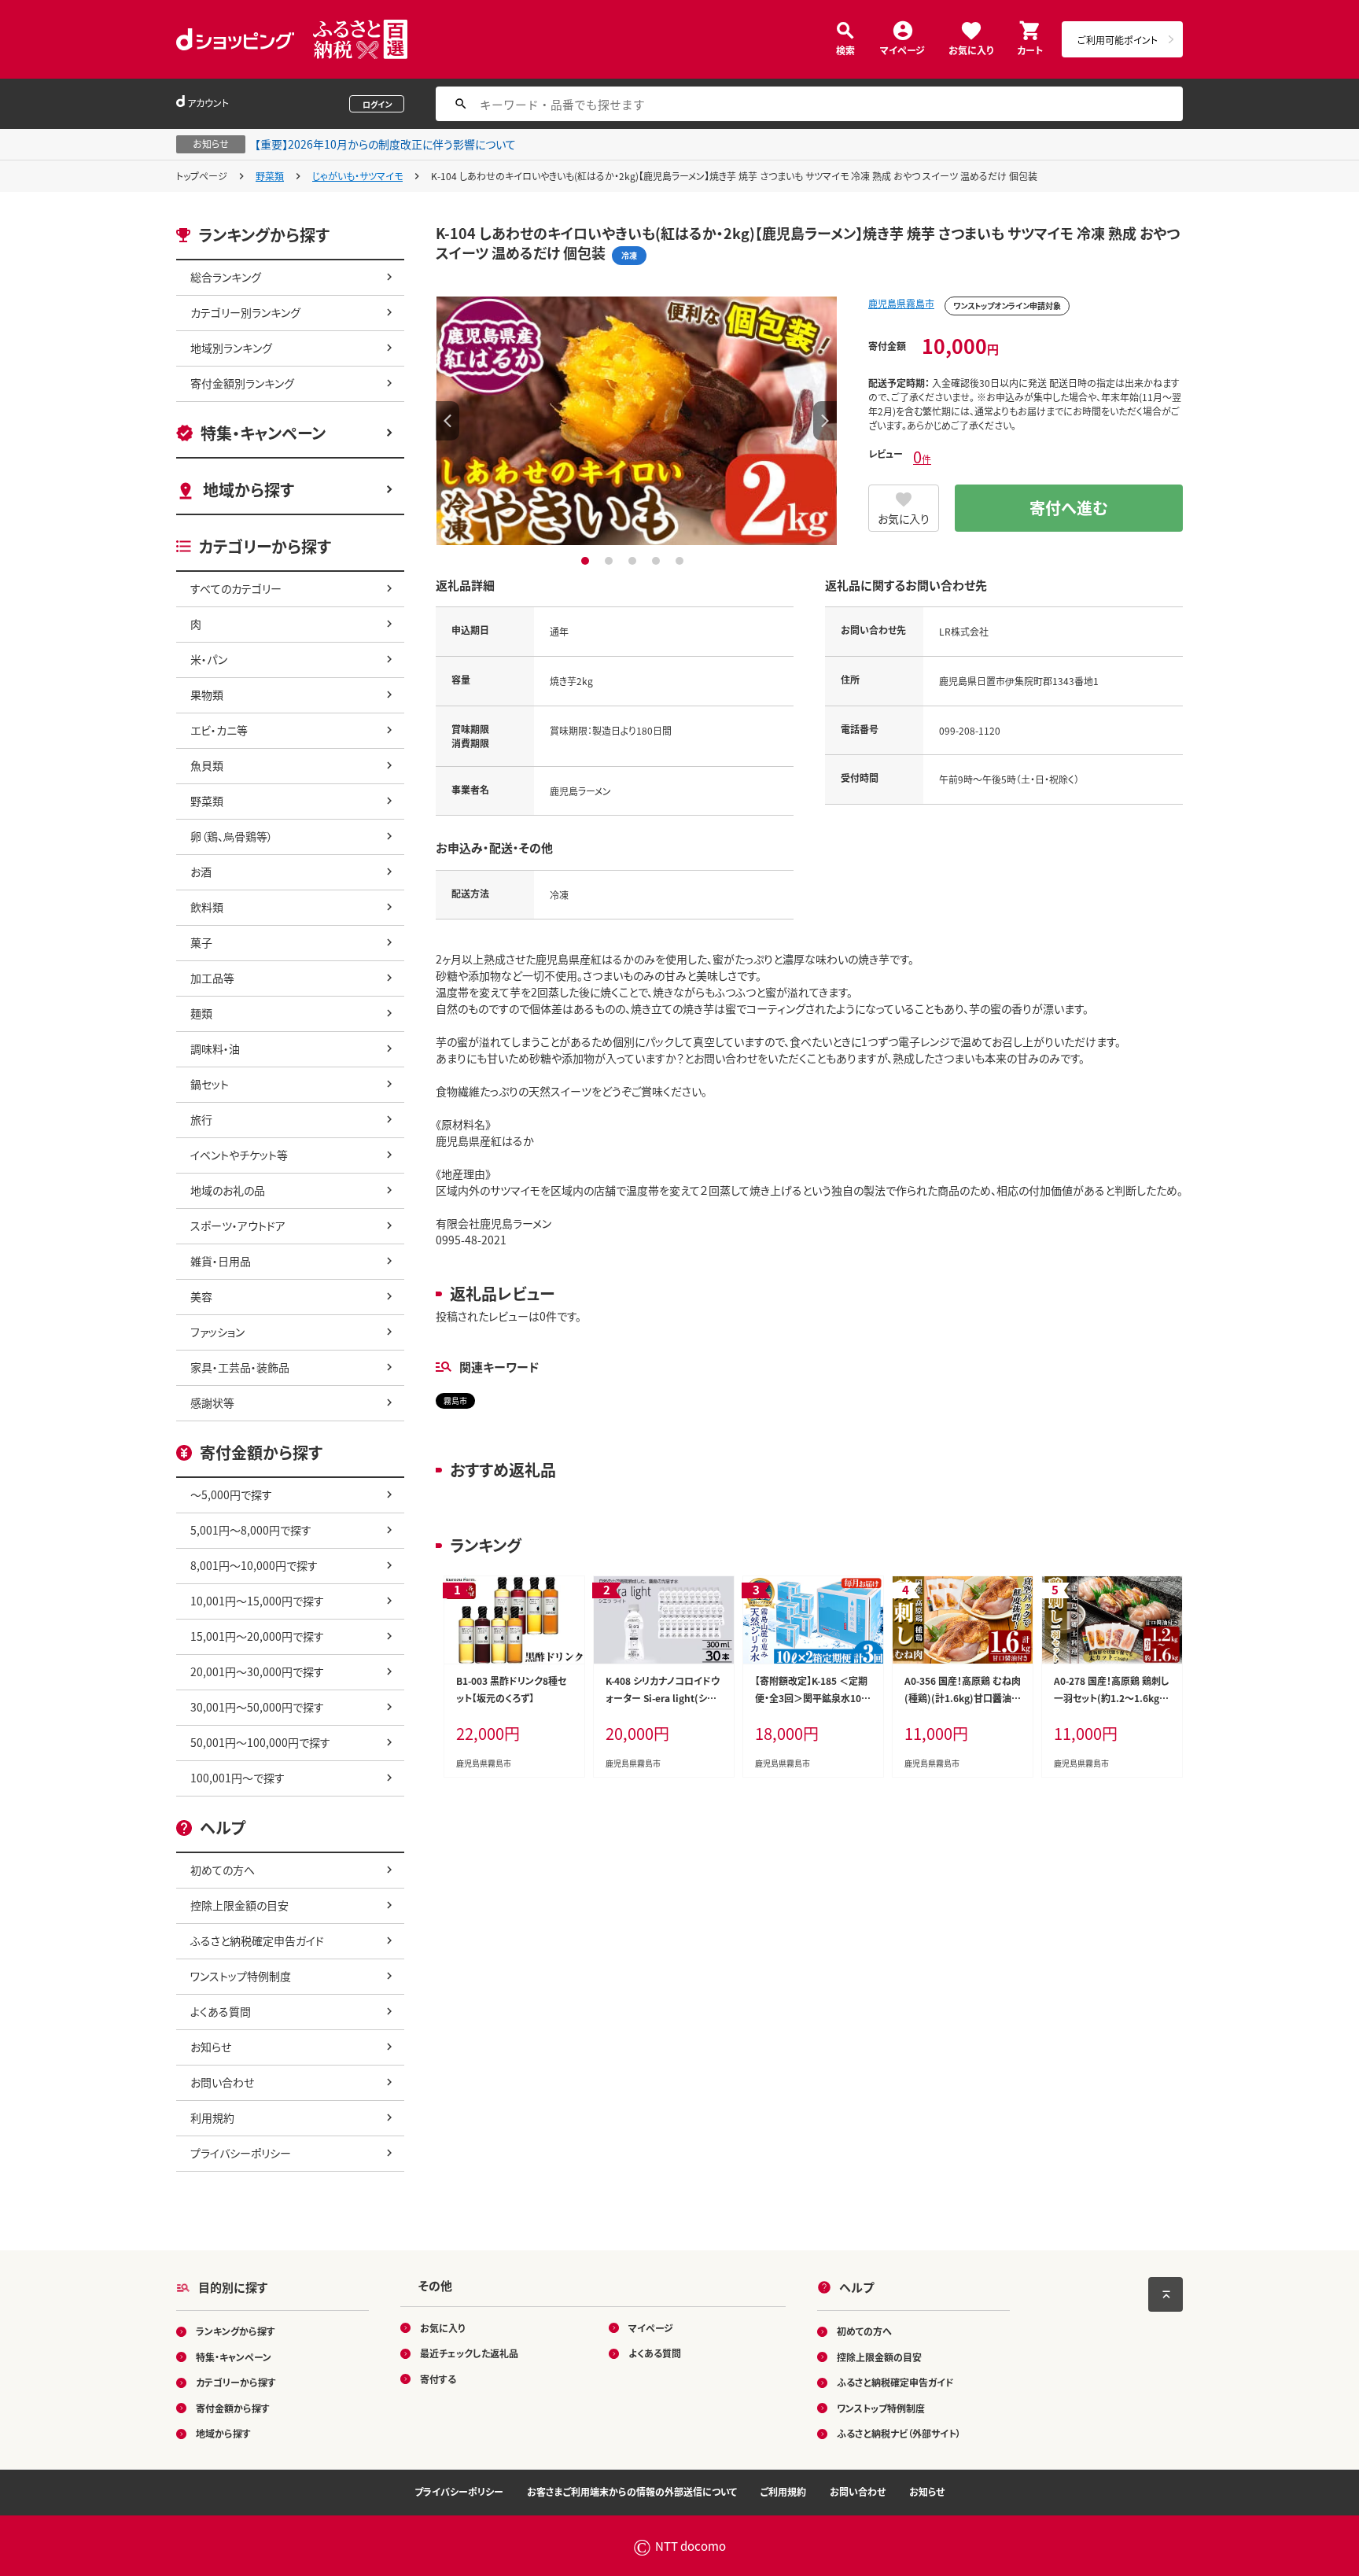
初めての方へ (223, 1870)
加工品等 (212, 978)
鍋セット (210, 1084)
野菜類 (270, 176)
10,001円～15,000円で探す (257, 1601)
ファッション (217, 1332)
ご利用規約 (783, 2491)
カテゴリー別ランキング (245, 312)
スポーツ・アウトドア (238, 1225)
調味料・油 (215, 1048)
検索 (845, 49)
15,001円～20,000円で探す (257, 1636)
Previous (447, 421)
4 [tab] (658, 561)
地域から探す (249, 490)
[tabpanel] (636, 421)
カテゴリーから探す (236, 2382)
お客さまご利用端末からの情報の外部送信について (632, 2491)
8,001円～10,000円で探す (254, 1565)
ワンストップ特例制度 (241, 1976)
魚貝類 (207, 765)
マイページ (902, 49)
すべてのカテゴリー (236, 588)
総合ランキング (226, 277)
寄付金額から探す (233, 2408)
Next (825, 421)
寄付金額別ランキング (242, 383)
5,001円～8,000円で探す (251, 1530)
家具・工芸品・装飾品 (240, 1367)
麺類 (201, 1013)
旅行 (201, 1119)
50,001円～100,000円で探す (260, 1742)
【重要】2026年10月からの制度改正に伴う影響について (385, 144)
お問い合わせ (222, 2082)
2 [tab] (611, 561)
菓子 (201, 942)
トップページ (202, 176)
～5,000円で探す (231, 1494)
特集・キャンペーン (263, 433)
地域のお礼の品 (228, 1190)
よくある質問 (221, 2011)
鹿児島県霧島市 (901, 303)
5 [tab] (681, 561)
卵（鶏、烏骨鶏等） (232, 836)
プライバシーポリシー (241, 2153)
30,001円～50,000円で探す (257, 1707)
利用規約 (212, 2117)
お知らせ (211, 2047)
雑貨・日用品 (221, 1261)
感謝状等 (212, 1402)
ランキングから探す (236, 2331)
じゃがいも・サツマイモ (357, 176)
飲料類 (207, 907)
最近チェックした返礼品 (469, 2353)
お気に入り (971, 49)
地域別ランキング (231, 348)
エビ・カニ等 (219, 730)
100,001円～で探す (238, 1778)
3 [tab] (634, 561)
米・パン (209, 659)
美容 (201, 1296)
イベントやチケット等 (239, 1155)
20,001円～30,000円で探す (257, 1671)
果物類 (207, 695)
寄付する (438, 2379)
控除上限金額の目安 (239, 1905)
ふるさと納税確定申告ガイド (257, 1940)
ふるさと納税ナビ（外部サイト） (899, 2433)
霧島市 (455, 1400)
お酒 (201, 872)
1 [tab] (587, 561)
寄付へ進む (1069, 508)
